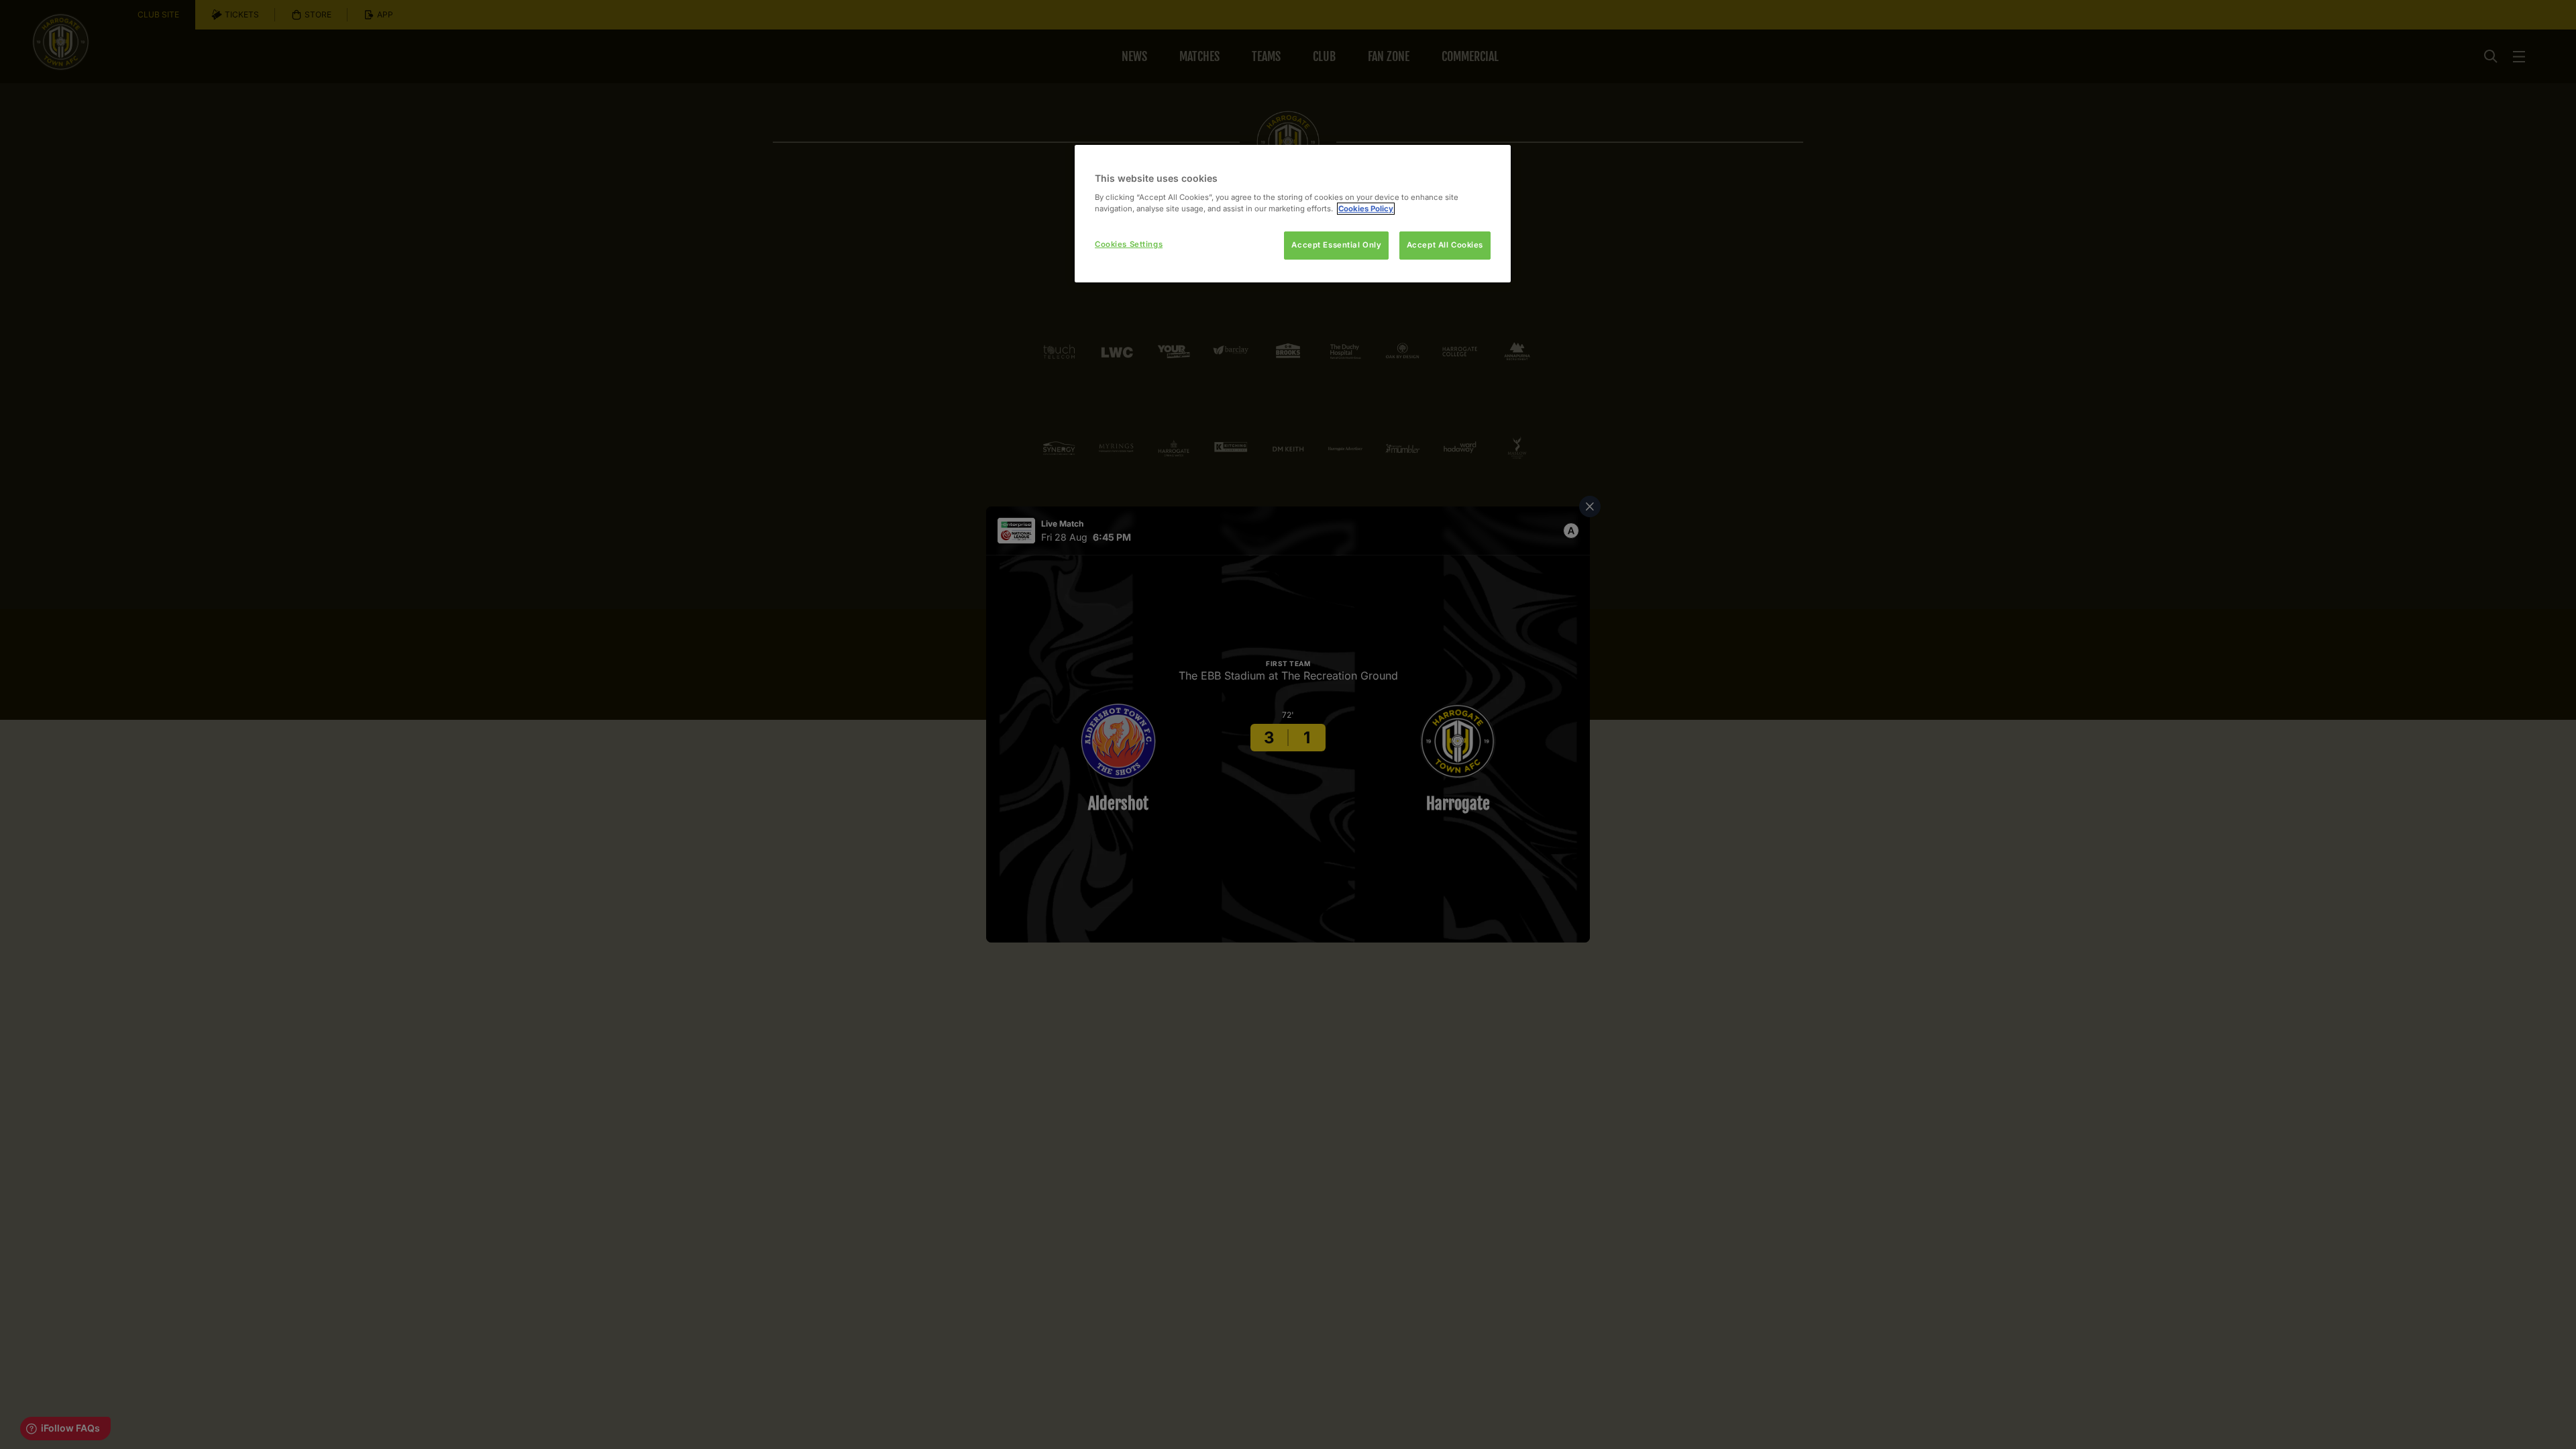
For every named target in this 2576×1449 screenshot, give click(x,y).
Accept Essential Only (1336, 245)
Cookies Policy (1366, 209)
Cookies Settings (1129, 244)
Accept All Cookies (1445, 245)
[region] (1293, 214)
